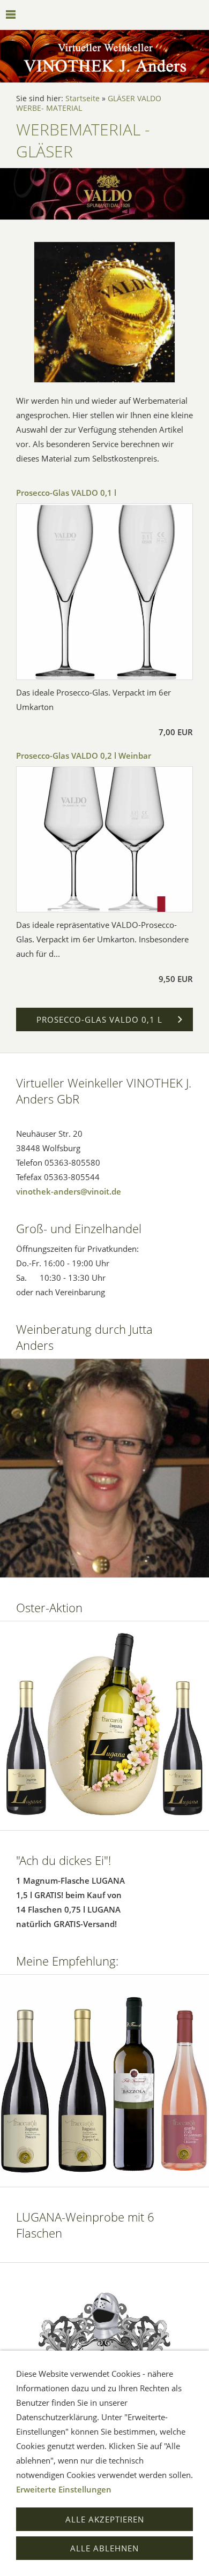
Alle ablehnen (104, 2548)
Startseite (83, 99)
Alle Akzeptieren (105, 2519)
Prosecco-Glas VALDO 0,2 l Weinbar (84, 756)
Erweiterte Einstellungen (64, 2489)
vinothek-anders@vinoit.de (69, 1191)
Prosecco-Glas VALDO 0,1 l (66, 493)
